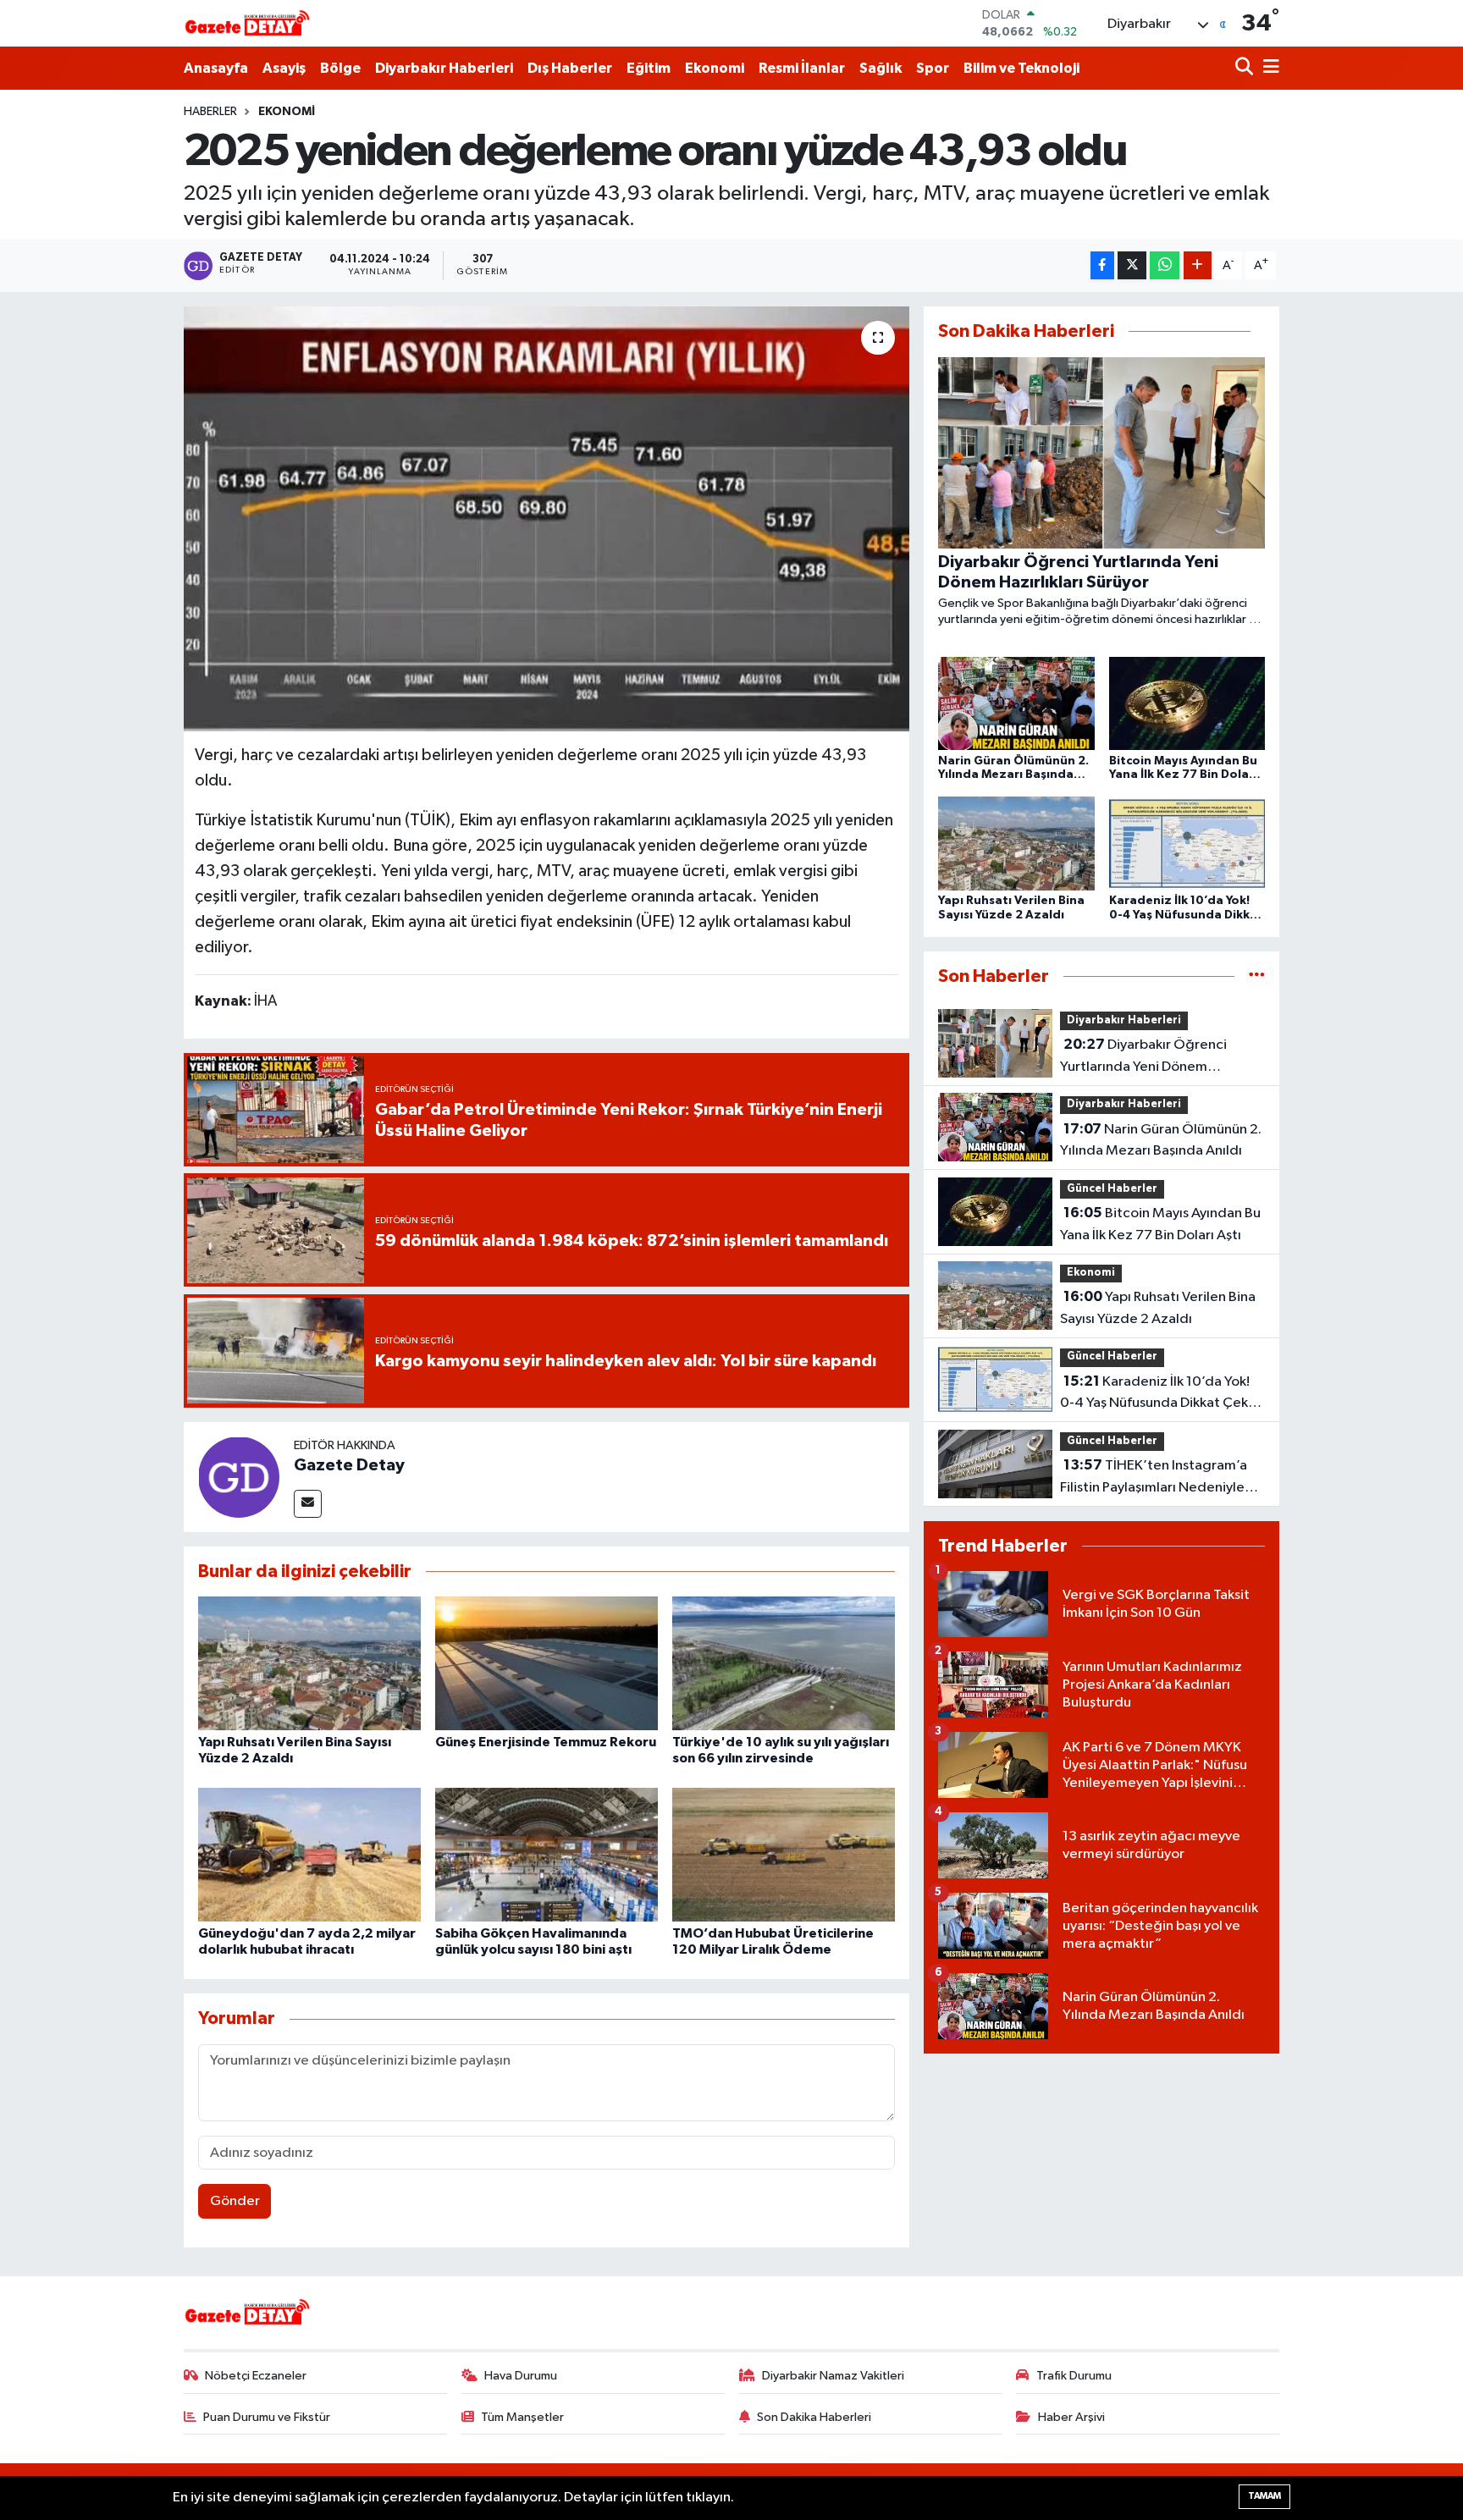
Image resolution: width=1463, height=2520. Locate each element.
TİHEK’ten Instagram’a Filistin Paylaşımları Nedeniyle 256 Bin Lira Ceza (1154, 1478)
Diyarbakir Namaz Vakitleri (833, 2376)
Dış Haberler (570, 68)
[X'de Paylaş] (1132, 265)
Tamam (1264, 2496)
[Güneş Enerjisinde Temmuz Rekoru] (547, 1663)
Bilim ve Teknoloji (1021, 68)
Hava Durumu (521, 2376)
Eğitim (649, 68)
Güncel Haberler (1112, 1189)
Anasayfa (216, 68)
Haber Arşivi (1071, 2417)
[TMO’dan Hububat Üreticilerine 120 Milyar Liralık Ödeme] (784, 1854)
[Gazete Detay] (239, 1477)
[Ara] (1246, 68)
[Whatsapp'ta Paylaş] (1165, 265)
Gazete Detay (349, 1465)
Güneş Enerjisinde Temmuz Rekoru (546, 1742)
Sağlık (881, 68)
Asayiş (284, 68)
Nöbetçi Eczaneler (256, 2376)
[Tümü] (1257, 976)
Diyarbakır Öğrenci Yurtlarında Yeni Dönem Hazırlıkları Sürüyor (1143, 1057)
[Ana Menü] (1268, 68)
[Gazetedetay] (247, 24)
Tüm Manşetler (522, 2417)
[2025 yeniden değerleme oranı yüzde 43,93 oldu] (547, 519)
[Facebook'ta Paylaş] (1102, 265)
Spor (933, 68)
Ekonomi (715, 68)
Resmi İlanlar (802, 68)
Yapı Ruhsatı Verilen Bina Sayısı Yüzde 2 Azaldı (1158, 1308)
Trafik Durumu (1074, 2376)
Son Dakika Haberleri (814, 2417)
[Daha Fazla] (1198, 265)
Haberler (210, 112)
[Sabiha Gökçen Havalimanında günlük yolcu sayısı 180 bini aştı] (547, 1854)
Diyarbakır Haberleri (444, 68)
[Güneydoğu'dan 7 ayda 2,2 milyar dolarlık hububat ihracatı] (309, 1854)
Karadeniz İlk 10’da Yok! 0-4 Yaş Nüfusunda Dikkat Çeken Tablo (1162, 1394)
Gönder (235, 2201)
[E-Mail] (308, 1504)
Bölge (340, 68)
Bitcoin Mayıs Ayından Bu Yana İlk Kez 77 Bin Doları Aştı (1160, 1224)
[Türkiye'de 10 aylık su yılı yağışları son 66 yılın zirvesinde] (784, 1663)
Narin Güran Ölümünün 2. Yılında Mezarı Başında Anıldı (1161, 1140)
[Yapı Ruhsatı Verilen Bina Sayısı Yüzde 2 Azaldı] (309, 1663)
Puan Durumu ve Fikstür (267, 2417)
